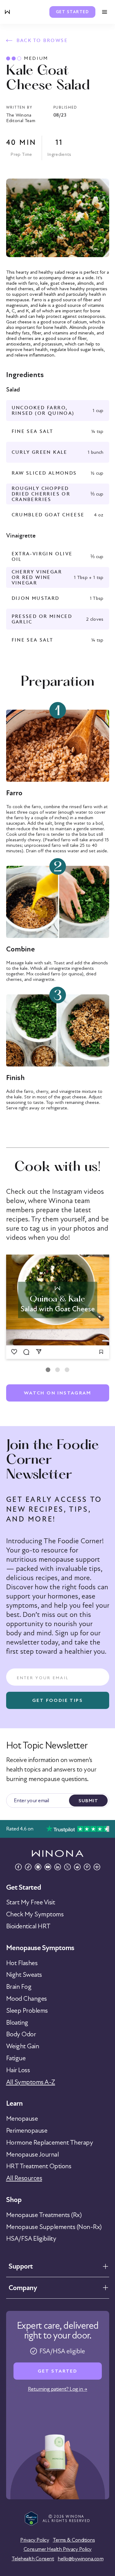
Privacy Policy (35, 2540)
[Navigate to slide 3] (67, 1370)
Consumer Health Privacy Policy (58, 2549)
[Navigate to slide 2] (57, 1370)
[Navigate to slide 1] (48, 1370)
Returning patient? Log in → (58, 2389)
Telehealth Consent (33, 2559)
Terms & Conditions (74, 2540)
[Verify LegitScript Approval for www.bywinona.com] (31, 2518)
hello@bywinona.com (80, 2559)
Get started (73, 12)
